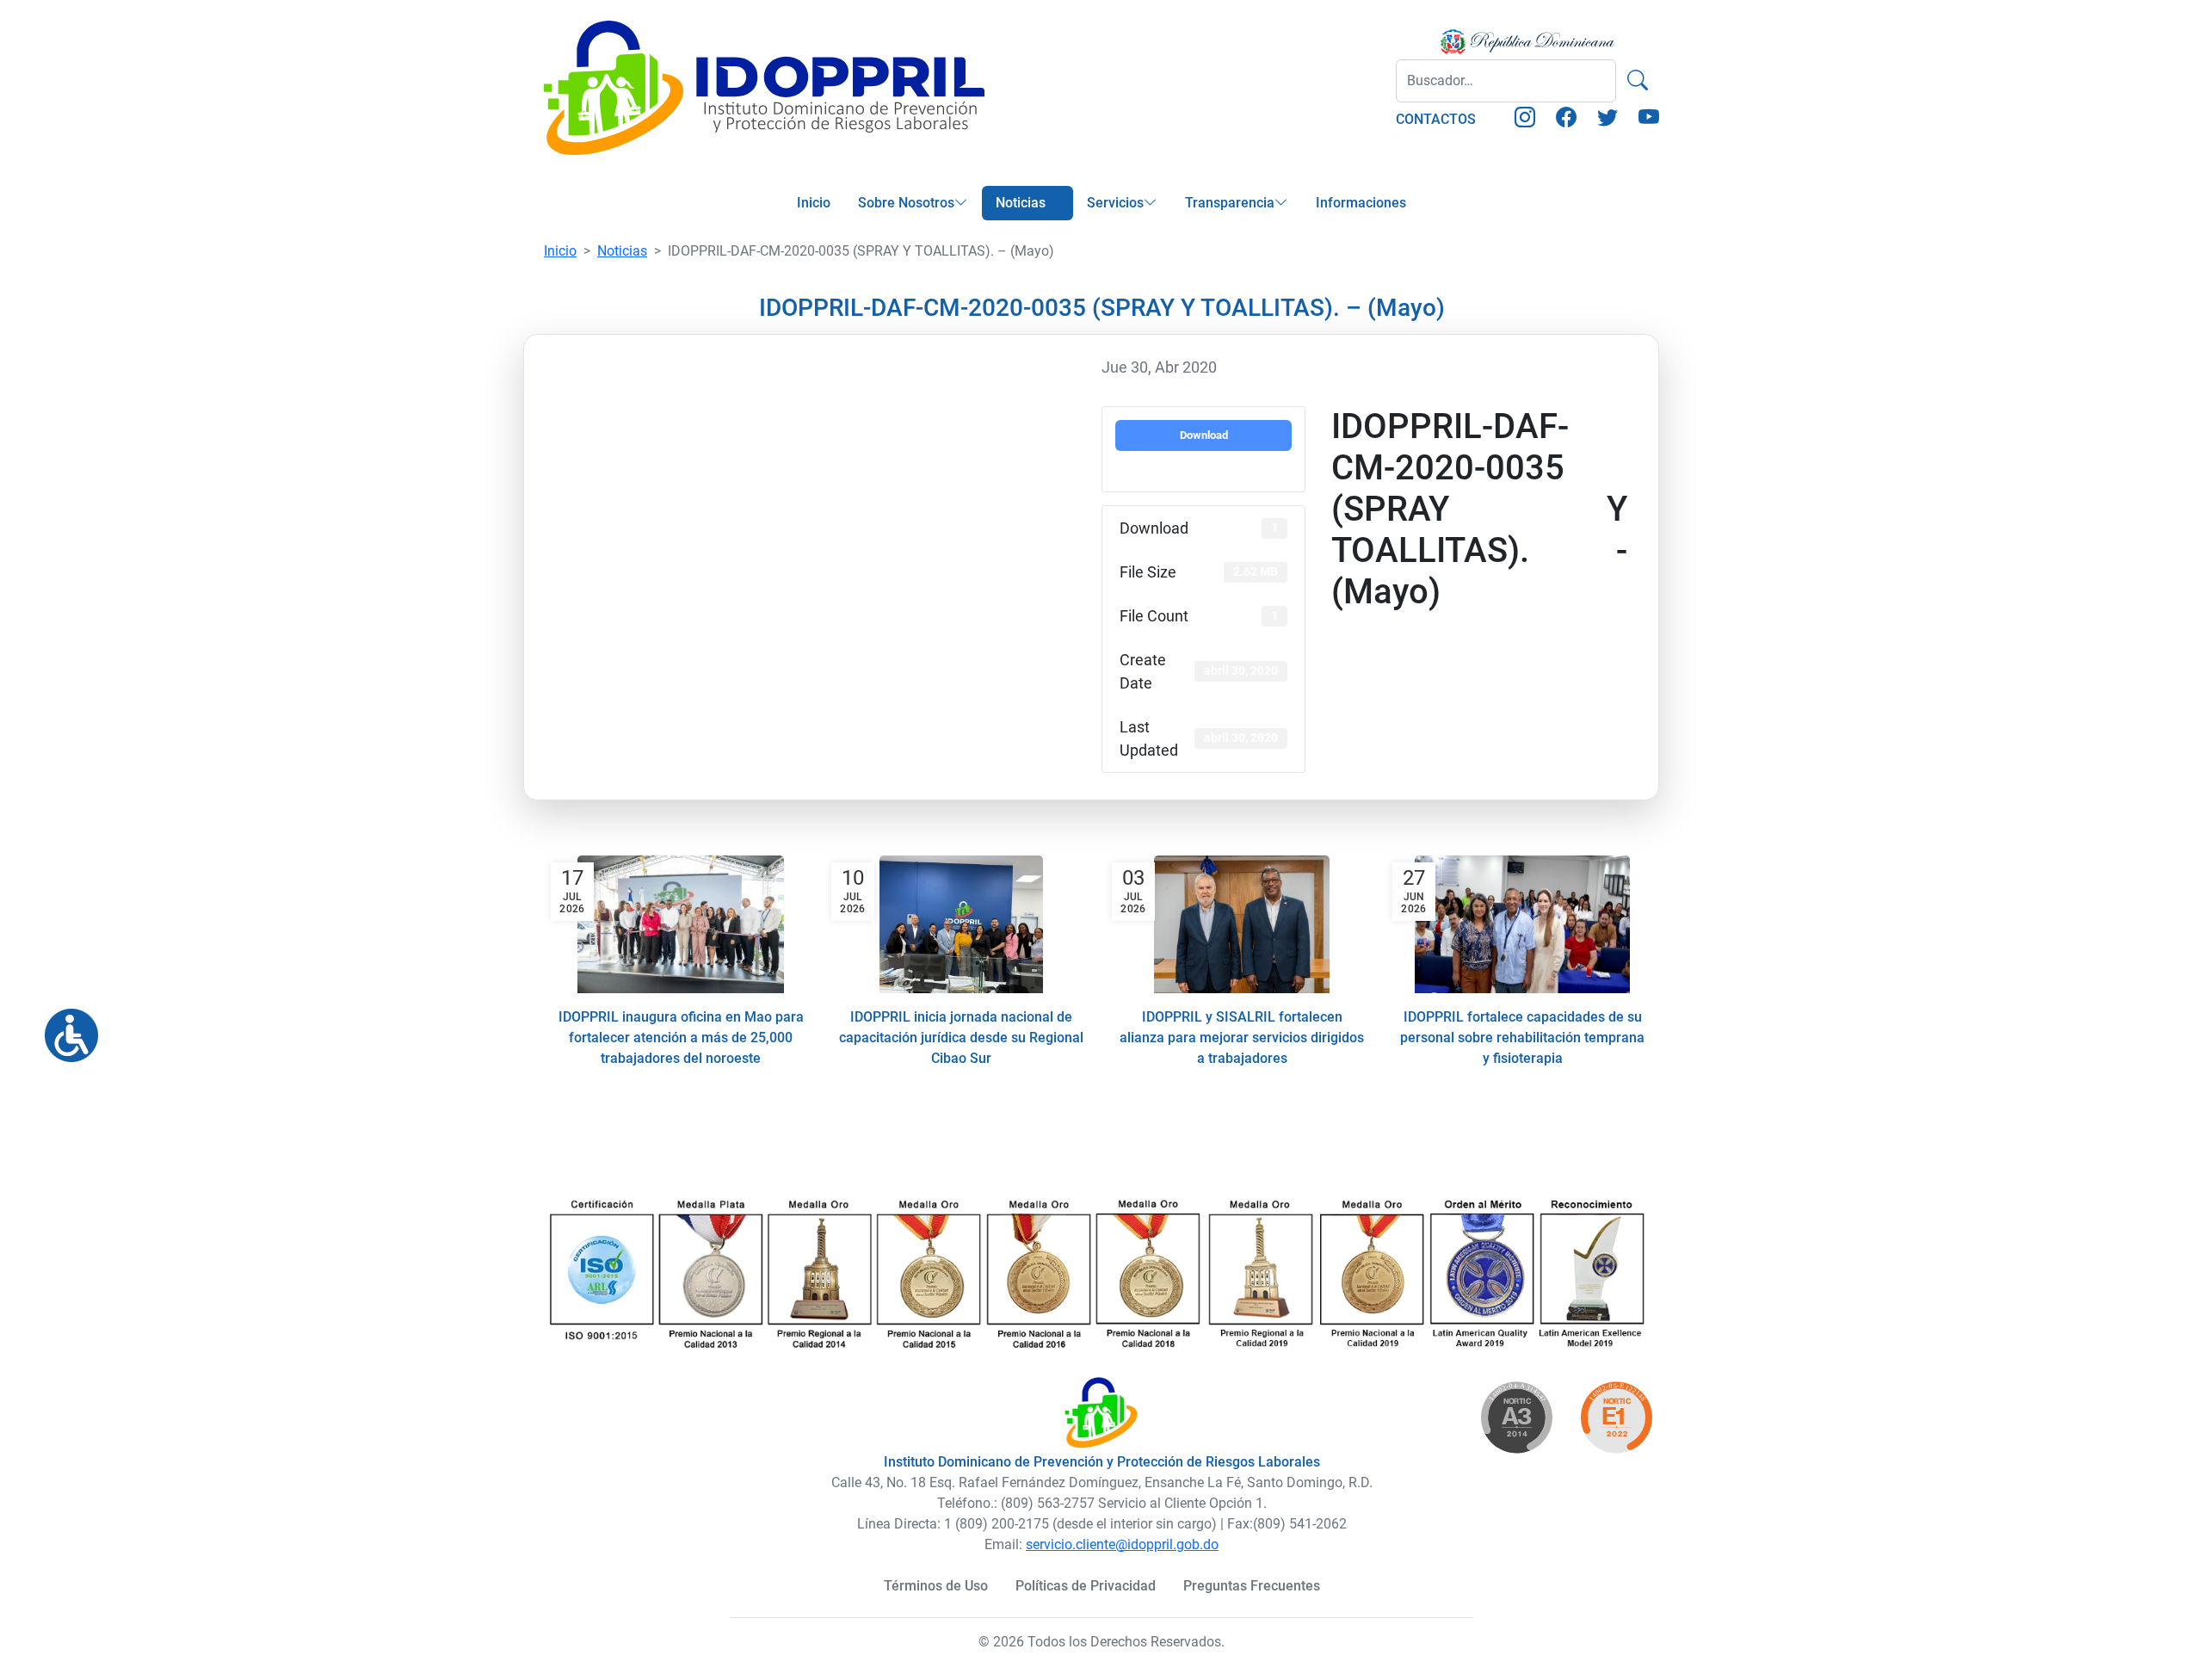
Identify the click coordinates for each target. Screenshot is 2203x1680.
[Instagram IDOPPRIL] (1525, 120)
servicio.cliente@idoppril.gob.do (1122, 1544)
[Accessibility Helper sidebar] (65, 1028)
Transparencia (1230, 203)
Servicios (1115, 203)
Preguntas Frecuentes (1252, 1586)
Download (1204, 435)
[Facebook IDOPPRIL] (1566, 120)
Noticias (1021, 203)
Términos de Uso (936, 1586)
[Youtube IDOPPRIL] (1649, 120)
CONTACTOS (1436, 119)
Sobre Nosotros (906, 203)
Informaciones (1361, 203)
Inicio (814, 203)
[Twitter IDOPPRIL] (1608, 120)
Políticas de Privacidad (1086, 1586)
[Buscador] (1638, 81)
